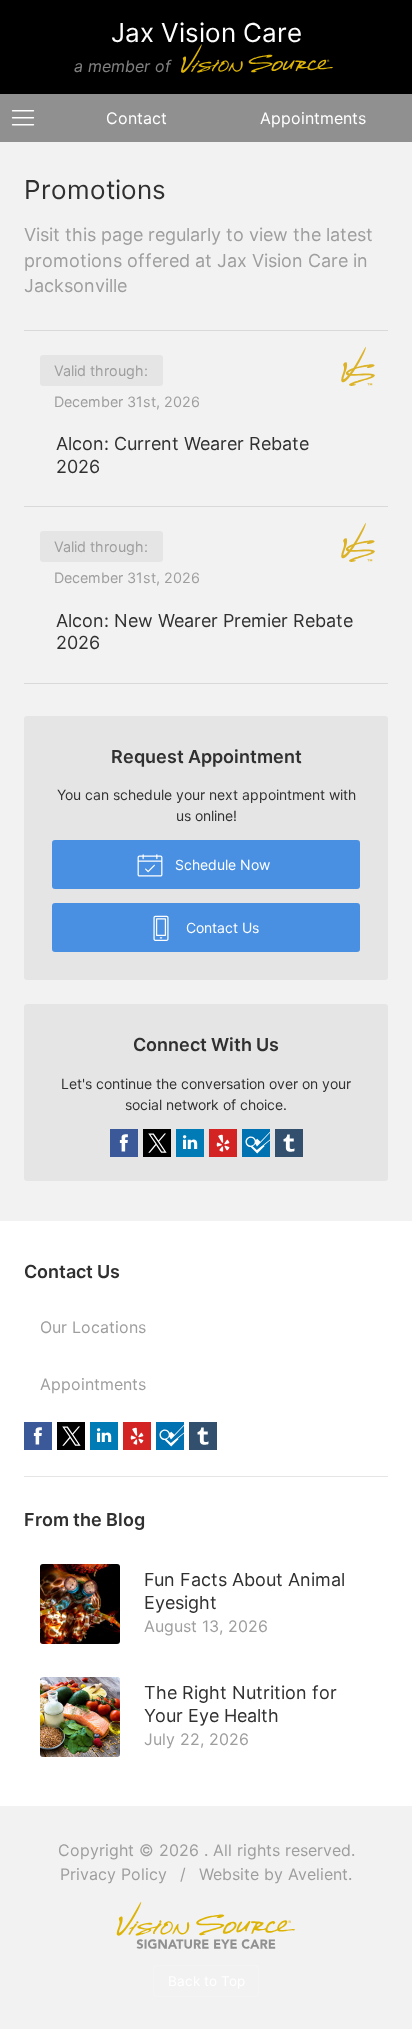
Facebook (124, 1143)
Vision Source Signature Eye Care (206, 1925)
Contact (136, 118)
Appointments (93, 1384)
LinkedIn (190, 1143)
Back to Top (206, 1981)
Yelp (223, 1143)
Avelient (318, 1874)
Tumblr (289, 1143)
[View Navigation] (30, 118)
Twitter (157, 1143)
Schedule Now (220, 864)
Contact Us (220, 927)
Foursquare (256, 1143)
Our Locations (93, 1327)
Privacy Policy (113, 1874)
